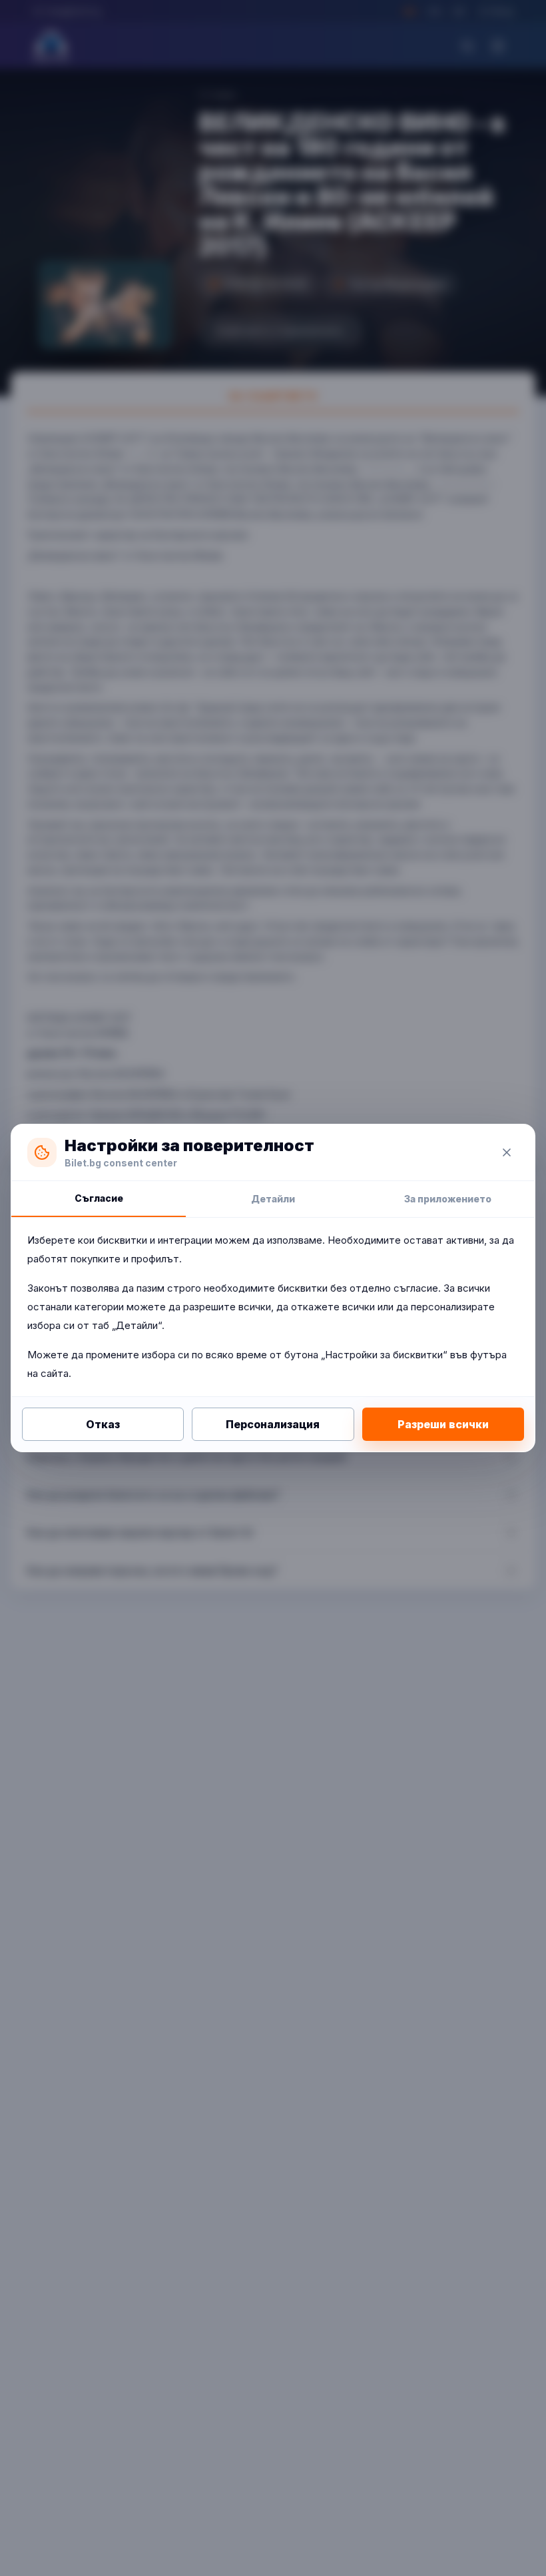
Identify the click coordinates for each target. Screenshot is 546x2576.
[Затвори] (507, 1152)
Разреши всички (443, 1424)
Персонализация (273, 1424)
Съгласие (99, 1198)
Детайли (273, 1199)
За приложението (448, 1199)
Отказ (103, 1424)
